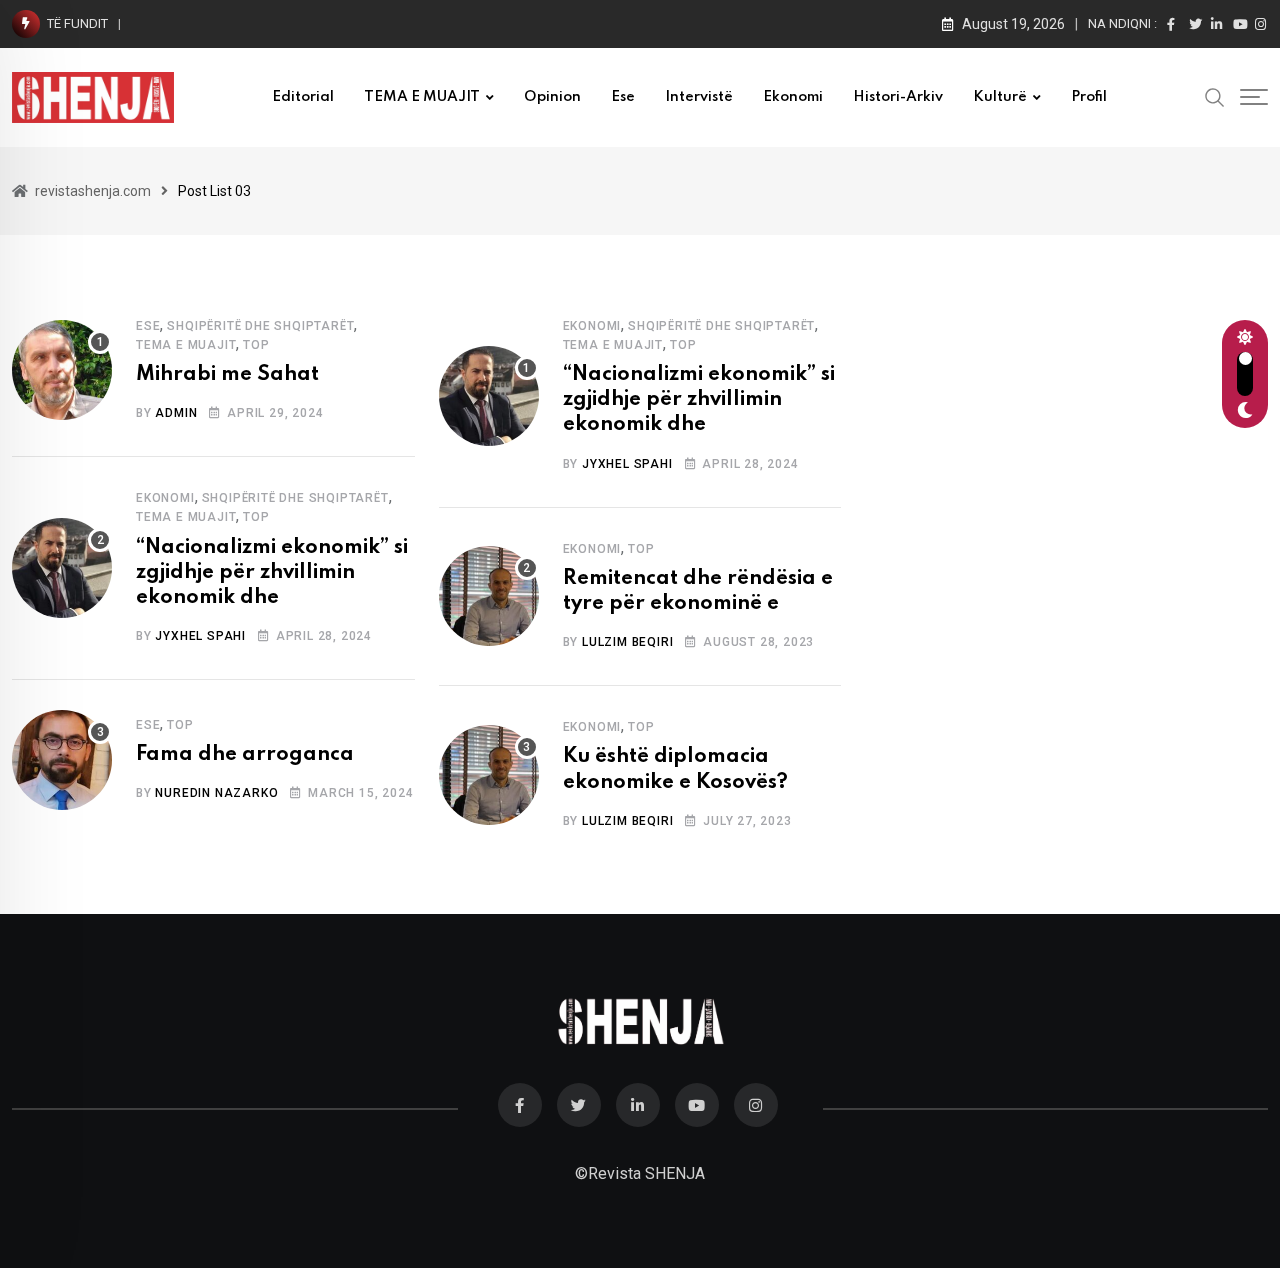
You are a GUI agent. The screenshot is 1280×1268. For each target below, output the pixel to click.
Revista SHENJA (646, 1173)
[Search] (1215, 96)
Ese (623, 97)
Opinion (552, 97)
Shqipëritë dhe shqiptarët (260, 326)
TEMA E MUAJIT (422, 97)
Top (256, 345)
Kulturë (1000, 97)
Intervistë (699, 97)
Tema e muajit (186, 345)
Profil (1089, 97)
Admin (176, 413)
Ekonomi (793, 97)
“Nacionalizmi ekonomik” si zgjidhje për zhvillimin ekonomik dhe (272, 573)
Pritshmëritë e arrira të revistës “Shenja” (263, 23)
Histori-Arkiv (898, 97)
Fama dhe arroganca (245, 755)
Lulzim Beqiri (627, 642)
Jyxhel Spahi (200, 636)
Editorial (303, 97)
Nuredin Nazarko (216, 793)
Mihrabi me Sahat (227, 375)
